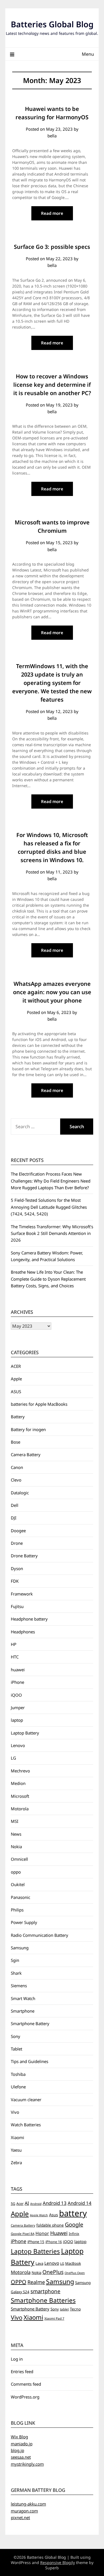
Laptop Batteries (35, 2251)
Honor (42, 2233)
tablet (64, 2309)
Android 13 (55, 2203)
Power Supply (24, 1922)
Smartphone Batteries (43, 2300)
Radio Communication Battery (40, 1935)
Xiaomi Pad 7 (54, 2318)
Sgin (15, 1960)
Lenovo (18, 1745)
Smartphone (23, 2011)
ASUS (16, 1392)
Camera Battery (26, 1454)
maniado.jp (22, 2444)
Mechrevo (20, 1771)
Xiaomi (17, 2137)
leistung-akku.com (28, 2504)
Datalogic (20, 1493)
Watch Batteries (26, 2125)
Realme (36, 2282)
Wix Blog (19, 2437)
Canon (17, 1467)
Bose (16, 1442)
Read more (52, 213)
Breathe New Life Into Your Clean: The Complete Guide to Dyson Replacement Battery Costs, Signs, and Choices (48, 1279)
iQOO (16, 1695)
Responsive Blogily (58, 2562)
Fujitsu (17, 1606)
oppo (16, 1872)
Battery (18, 1417)
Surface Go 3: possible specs (52, 247)
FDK (15, 1581)
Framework (22, 1594)
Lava (39, 2263)
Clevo (16, 1480)
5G (13, 2204)
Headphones (23, 1632)
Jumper (18, 1707)
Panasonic (21, 1897)
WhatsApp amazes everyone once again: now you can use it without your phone (52, 992)
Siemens (19, 1986)
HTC (15, 1657)
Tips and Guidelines (30, 2061)
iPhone (17, 1682)
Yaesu (16, 2150)
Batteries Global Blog (52, 24)
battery (73, 2213)
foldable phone (50, 2225)
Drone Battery (24, 1556)
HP (14, 1644)
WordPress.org (25, 2397)
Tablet (17, 2049)
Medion (18, 1783)
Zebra (16, 2163)
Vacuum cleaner (26, 2100)
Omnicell (19, 1859)
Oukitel (18, 1884)
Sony (16, 2036)
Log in (17, 2359)
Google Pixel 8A (23, 2234)
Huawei (59, 2233)
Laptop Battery (25, 1733)
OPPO (19, 2282)
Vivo (15, 2112)
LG (13, 1758)
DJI (14, 1518)
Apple (16, 1379)
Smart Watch (23, 1998)
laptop (17, 1720)
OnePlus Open (75, 2273)
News (16, 1834)
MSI (15, 1821)
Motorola (20, 1809)
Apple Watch (39, 2215)
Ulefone (18, 2087)
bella (52, 136)
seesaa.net (21, 2457)
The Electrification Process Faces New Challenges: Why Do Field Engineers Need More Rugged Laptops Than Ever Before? (51, 1181)
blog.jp (17, 2450)
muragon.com (24, 2511)
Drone (17, 1543)
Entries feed (22, 2371)
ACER (16, 1366)
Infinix (74, 2234)
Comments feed (26, 2384)
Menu (88, 54)
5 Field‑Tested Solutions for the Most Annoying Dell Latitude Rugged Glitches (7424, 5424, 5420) (49, 1207)
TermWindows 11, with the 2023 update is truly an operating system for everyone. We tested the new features (52, 683)
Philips (17, 1910)
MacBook (73, 2263)
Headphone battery (29, 1619)
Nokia (16, 1847)
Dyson (17, 1568)
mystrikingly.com (27, 2464)
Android (36, 2204)
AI (27, 2203)
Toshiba (18, 2074)
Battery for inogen (28, 1429)
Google (74, 2224)
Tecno (75, 2309)
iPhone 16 (54, 2242)
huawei (18, 1670)
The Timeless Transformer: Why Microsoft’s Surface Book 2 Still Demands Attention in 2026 (52, 1233)
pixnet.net (20, 2517)
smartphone (45, 2291)
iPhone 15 (36, 2242)
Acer (20, 2204)
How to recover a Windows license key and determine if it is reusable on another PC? (52, 385)
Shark (16, 1973)
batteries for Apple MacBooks (39, 1404)
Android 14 (80, 2203)
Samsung (20, 1948)
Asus (54, 2215)
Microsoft (20, 1796)
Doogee (18, 1531)
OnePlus (53, 2272)
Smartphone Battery (30, 2023)
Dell (15, 1505)
